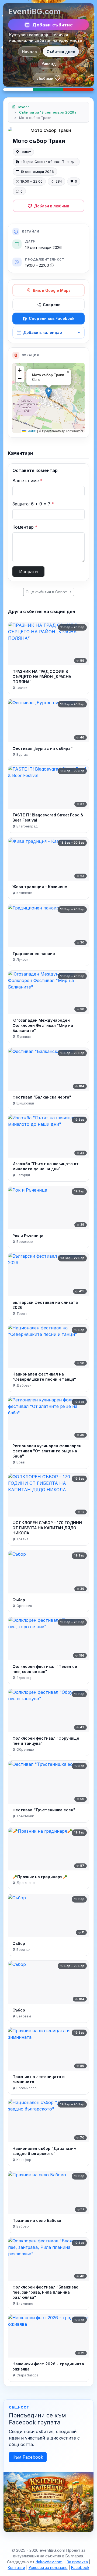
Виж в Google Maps (52, 290)
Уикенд (49, 64)
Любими (45, 78)
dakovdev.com (49, 2562)
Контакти (16, 2568)
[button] (49, 393)
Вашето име (27, 481)
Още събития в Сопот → (49, 592)
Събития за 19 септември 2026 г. (48, 112)
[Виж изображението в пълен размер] (48, 130)
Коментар (25, 527)
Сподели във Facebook (52, 318)
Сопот (26, 152)
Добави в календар (43, 332)
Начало (29, 52)
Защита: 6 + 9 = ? (33, 504)
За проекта (77, 2562)
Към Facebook (28, 2457)
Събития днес (61, 52)
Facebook (80, 2568)
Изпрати (28, 572)
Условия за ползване (48, 2568)
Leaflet (31, 431)
